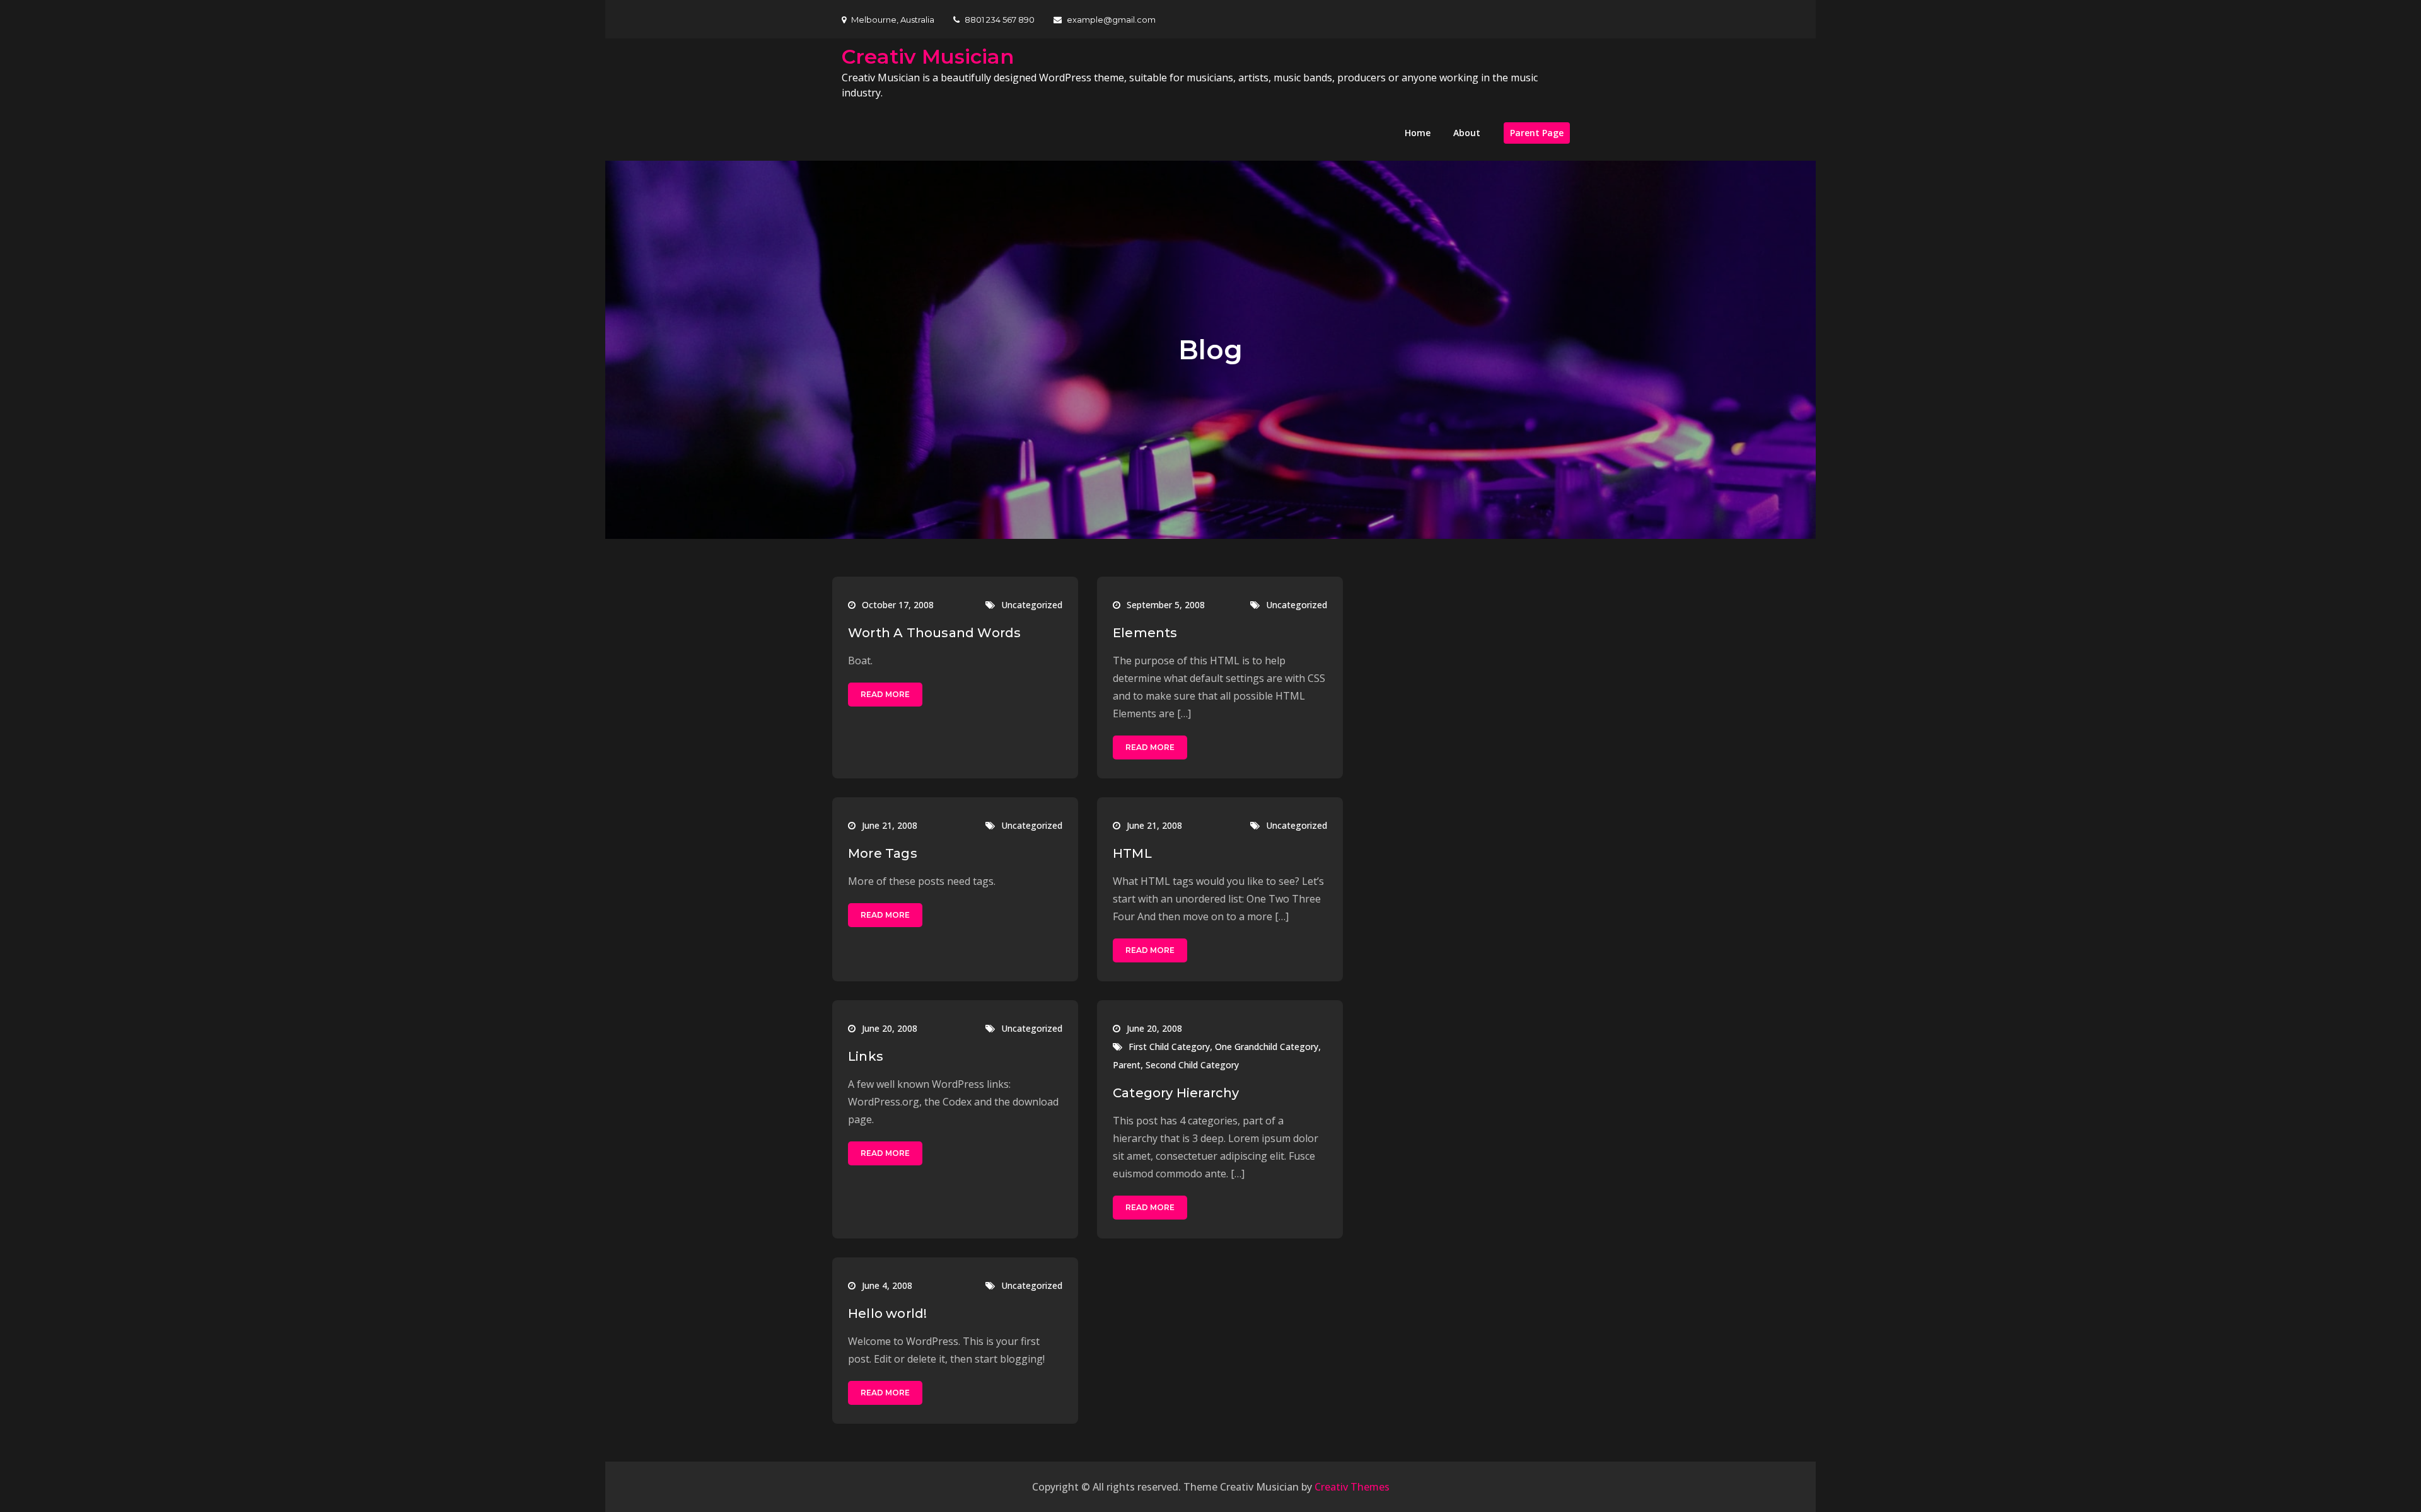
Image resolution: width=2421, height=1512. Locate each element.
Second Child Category (1192, 1065)
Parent (1127, 1065)
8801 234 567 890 (1000, 20)
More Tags (883, 853)
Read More (885, 694)
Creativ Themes (1352, 1487)
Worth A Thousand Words (934, 633)
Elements (1145, 633)
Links (866, 1056)
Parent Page (1537, 133)
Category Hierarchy (1176, 1093)
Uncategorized (1032, 605)
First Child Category (1169, 1047)
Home (1418, 133)
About (1467, 133)
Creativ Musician (928, 56)
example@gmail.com (1111, 20)
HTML (1132, 853)
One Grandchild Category (1267, 1047)
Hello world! (887, 1313)
